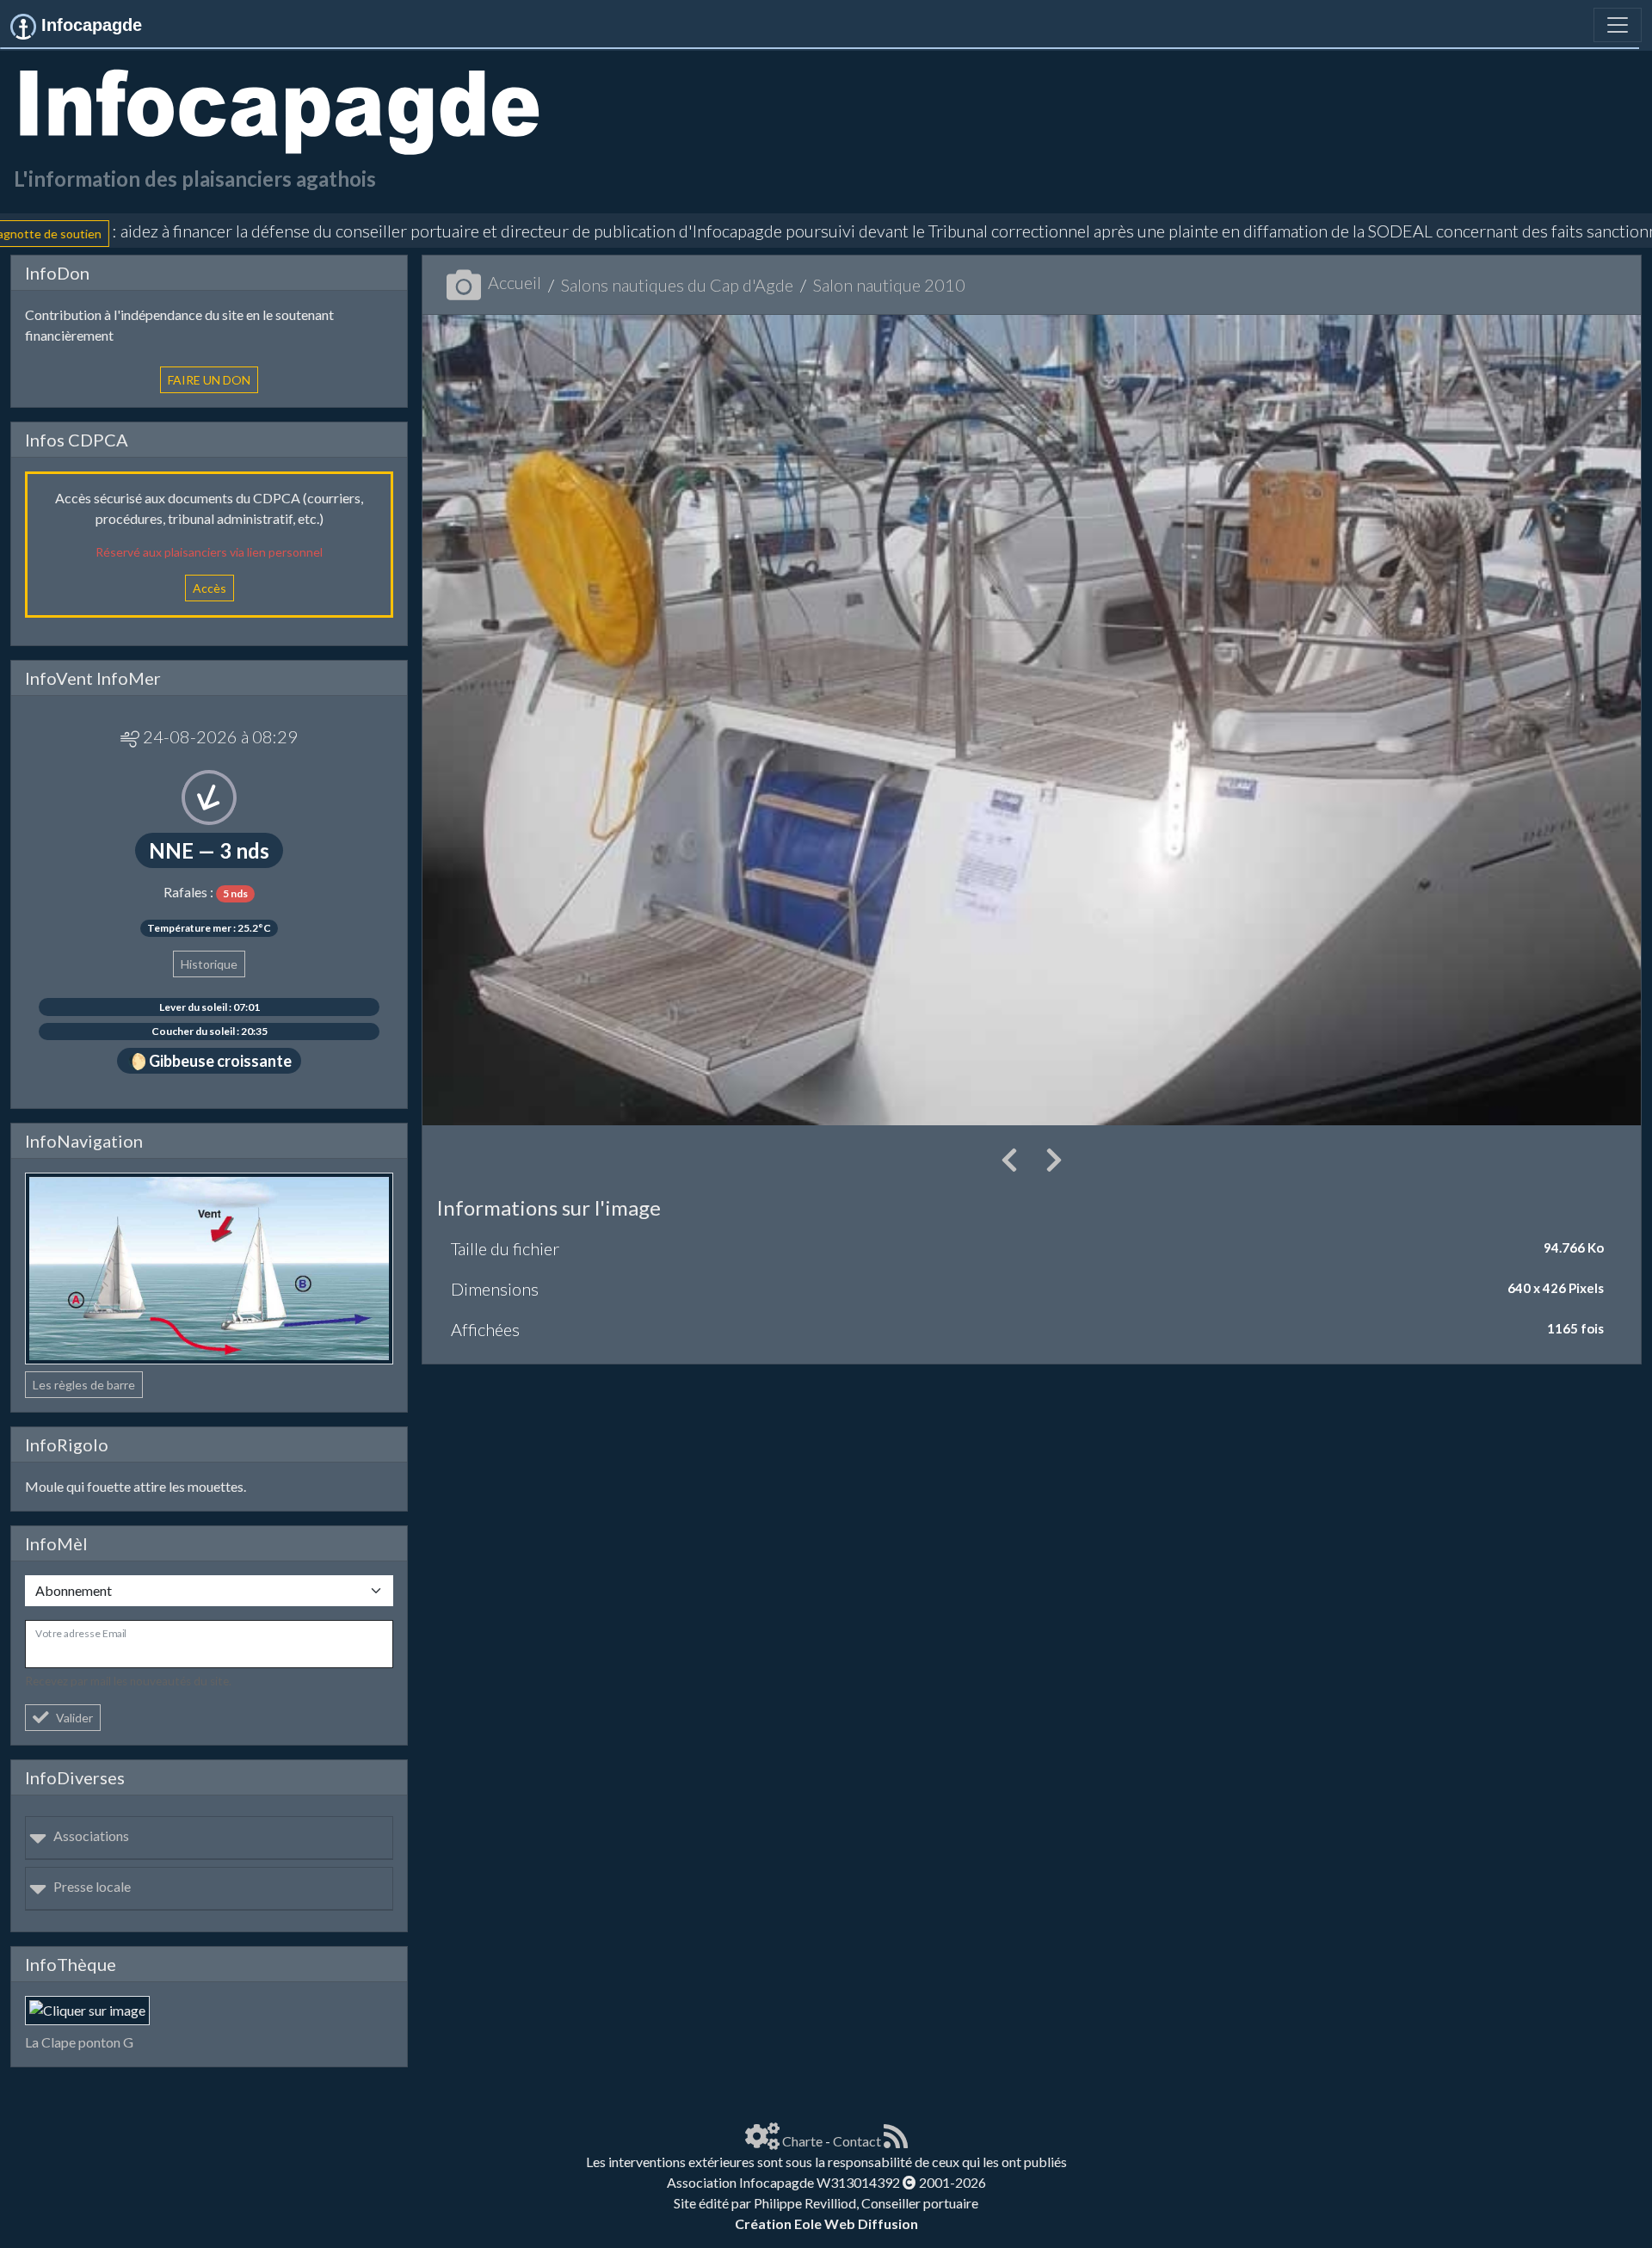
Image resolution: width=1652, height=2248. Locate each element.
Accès (210, 588)
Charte (802, 2141)
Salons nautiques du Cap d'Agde (677, 285)
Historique (209, 964)
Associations (91, 1835)
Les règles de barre (84, 1385)
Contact (857, 2141)
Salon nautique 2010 (889, 285)
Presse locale (92, 1886)
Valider (74, 1718)
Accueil (515, 282)
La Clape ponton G (79, 2042)
